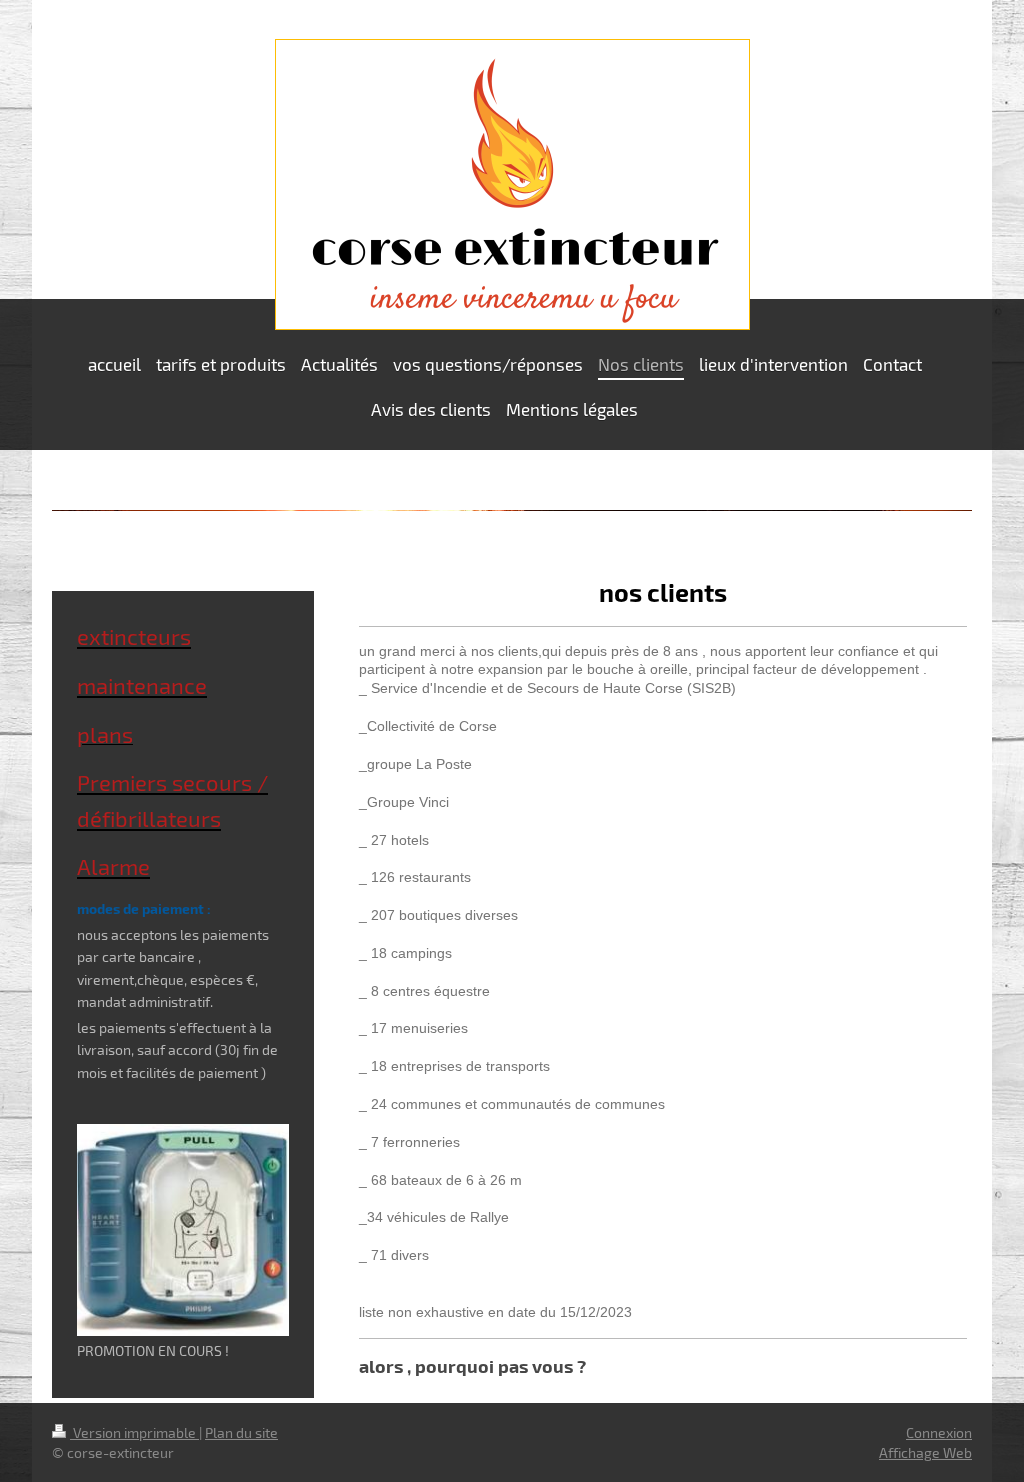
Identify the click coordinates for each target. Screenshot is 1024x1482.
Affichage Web (925, 1452)
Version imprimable (134, 1432)
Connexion (939, 1432)
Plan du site (241, 1432)
